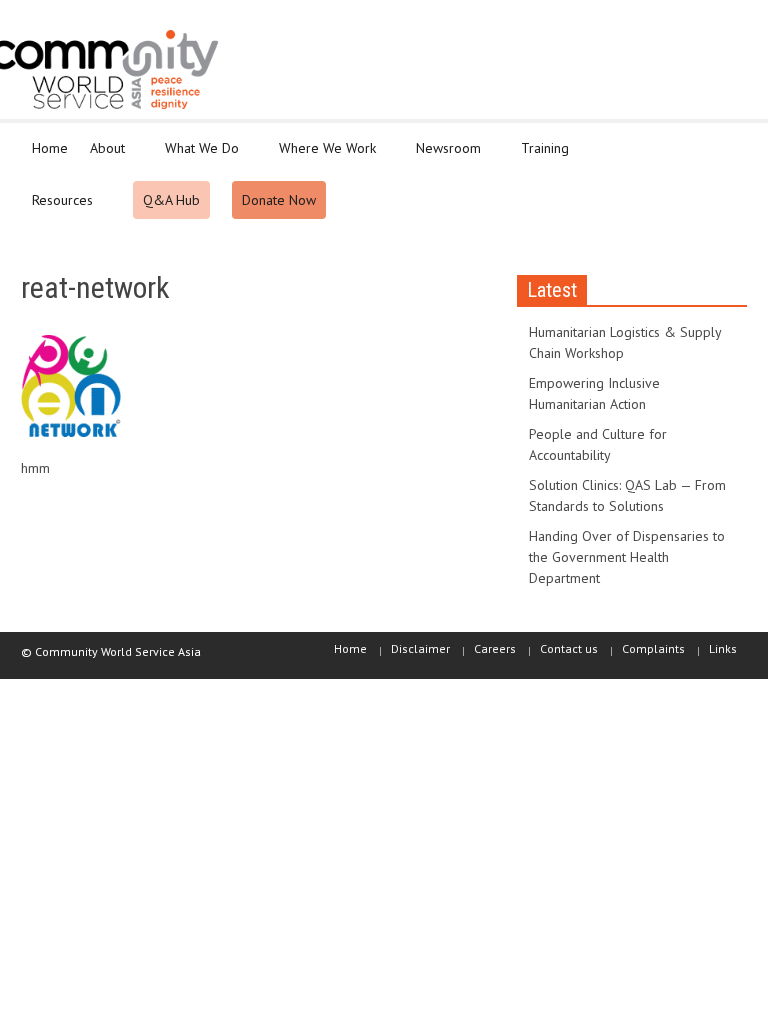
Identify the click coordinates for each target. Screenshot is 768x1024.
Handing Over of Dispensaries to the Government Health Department (627, 557)
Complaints (653, 648)
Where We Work (322, 157)
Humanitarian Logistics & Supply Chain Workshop (625, 342)
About (102, 157)
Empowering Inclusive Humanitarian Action (594, 393)
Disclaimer (420, 648)
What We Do (196, 157)
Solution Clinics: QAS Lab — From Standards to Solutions (627, 495)
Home (50, 148)
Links (723, 648)
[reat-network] (71, 390)
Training (539, 157)
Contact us (569, 648)
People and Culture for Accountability (598, 444)
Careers (495, 648)
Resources (57, 209)
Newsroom (443, 157)
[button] (727, 147)
